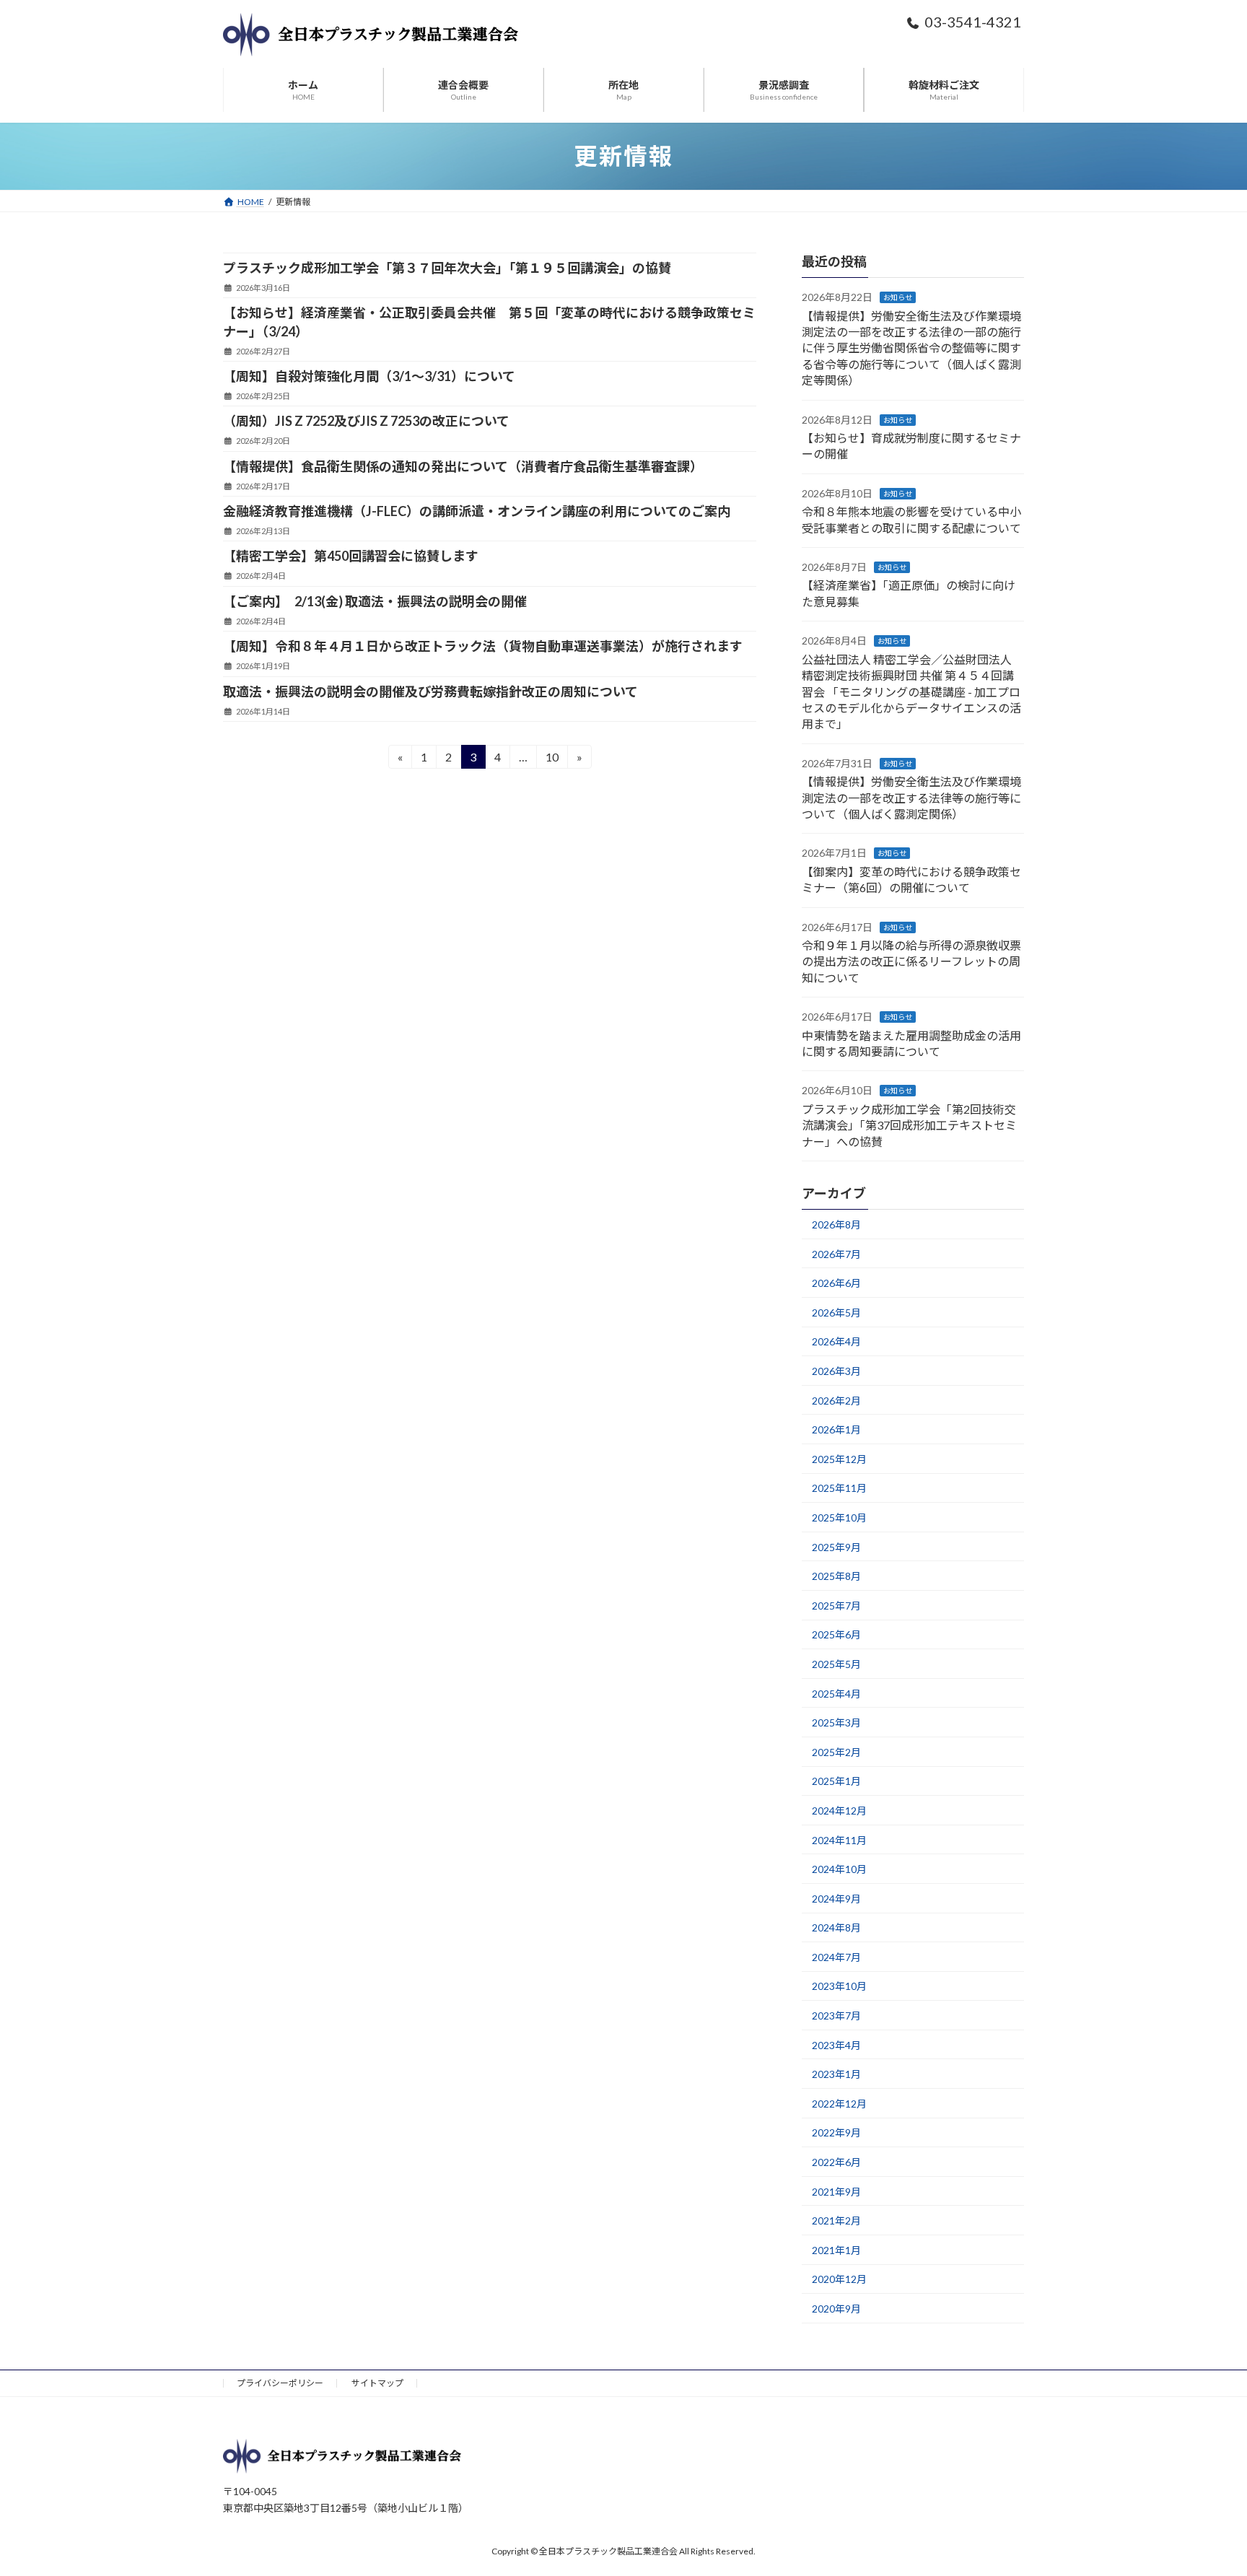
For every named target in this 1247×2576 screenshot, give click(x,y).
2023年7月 (836, 2016)
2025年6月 (836, 1634)
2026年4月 (836, 1341)
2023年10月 (839, 1986)
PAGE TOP (1205, 2485)
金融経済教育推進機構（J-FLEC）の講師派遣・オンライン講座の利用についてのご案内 (477, 511)
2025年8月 (836, 1576)
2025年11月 (839, 1488)
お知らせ (898, 297)
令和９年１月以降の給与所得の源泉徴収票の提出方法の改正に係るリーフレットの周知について (911, 961)
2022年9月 (836, 2132)
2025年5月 (836, 1664)
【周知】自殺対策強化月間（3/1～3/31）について (369, 376)
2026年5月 (836, 1313)
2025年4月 (836, 1694)
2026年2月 (836, 1401)
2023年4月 (836, 2045)
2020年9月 (836, 2309)
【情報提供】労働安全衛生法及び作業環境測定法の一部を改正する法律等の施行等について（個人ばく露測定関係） (911, 798)
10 (552, 759)
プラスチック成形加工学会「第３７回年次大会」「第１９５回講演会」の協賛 (447, 268)
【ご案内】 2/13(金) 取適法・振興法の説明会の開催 (375, 601)
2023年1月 (836, 2074)
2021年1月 (836, 2250)
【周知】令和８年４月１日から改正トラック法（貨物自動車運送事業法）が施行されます (483, 646)
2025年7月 (836, 1606)
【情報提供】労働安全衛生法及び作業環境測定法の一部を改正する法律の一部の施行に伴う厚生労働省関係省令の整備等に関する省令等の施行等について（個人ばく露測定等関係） (911, 348)
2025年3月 (836, 1723)
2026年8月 (836, 1224)
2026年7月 (836, 1254)
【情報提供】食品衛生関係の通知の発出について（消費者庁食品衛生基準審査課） (463, 466)
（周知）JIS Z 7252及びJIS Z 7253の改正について (366, 421)
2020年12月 (839, 2279)
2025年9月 (836, 1547)
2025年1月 (836, 1781)
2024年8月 (836, 1927)
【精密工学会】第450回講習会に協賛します (351, 556)
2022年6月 (836, 2162)
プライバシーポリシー (280, 2383)
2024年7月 (836, 1957)
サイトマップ (377, 2383)
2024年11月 (839, 1840)
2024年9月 (836, 1899)
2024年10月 (839, 1869)
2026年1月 (836, 1429)
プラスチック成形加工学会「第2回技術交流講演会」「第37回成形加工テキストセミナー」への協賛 (909, 1125)
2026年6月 (836, 1283)
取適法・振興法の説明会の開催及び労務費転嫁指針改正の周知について (430, 691)
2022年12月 (839, 2104)
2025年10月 (839, 1518)
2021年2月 (836, 2221)
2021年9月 (836, 2192)
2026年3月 (836, 1371)
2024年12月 (839, 1811)
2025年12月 (839, 1459)
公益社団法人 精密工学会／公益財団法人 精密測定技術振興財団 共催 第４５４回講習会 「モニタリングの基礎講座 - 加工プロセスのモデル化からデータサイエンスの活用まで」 (911, 692)
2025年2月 (836, 1752)
